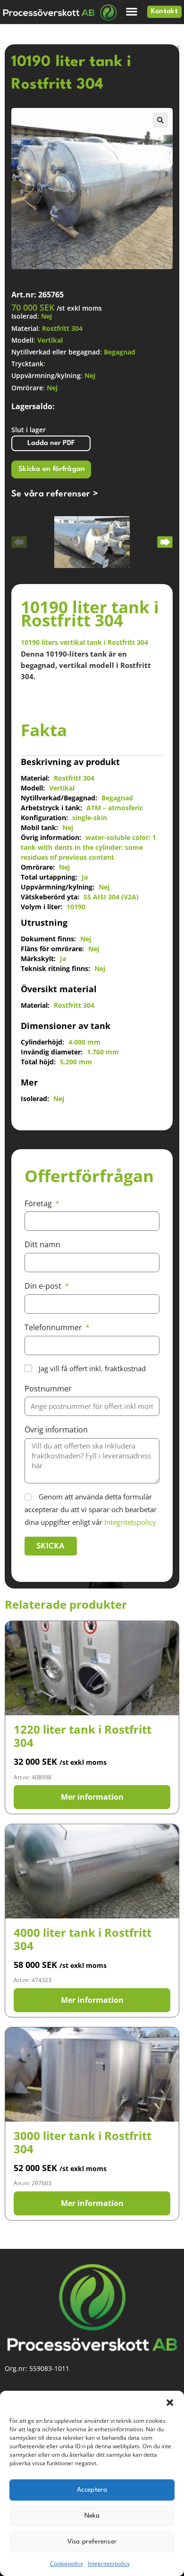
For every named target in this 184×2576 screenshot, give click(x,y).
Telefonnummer (54, 1327)
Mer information (92, 1797)
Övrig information (56, 1430)
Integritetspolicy (109, 2564)
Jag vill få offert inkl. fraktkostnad (92, 1368)
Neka (92, 2516)
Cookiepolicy (67, 2564)
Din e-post (44, 1286)
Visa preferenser (92, 2542)
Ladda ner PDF (51, 443)
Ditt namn (42, 1244)
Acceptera (92, 2490)
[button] (170, 2403)
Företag (39, 1203)
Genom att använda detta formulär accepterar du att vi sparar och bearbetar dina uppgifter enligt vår (91, 1509)
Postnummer (48, 1389)
